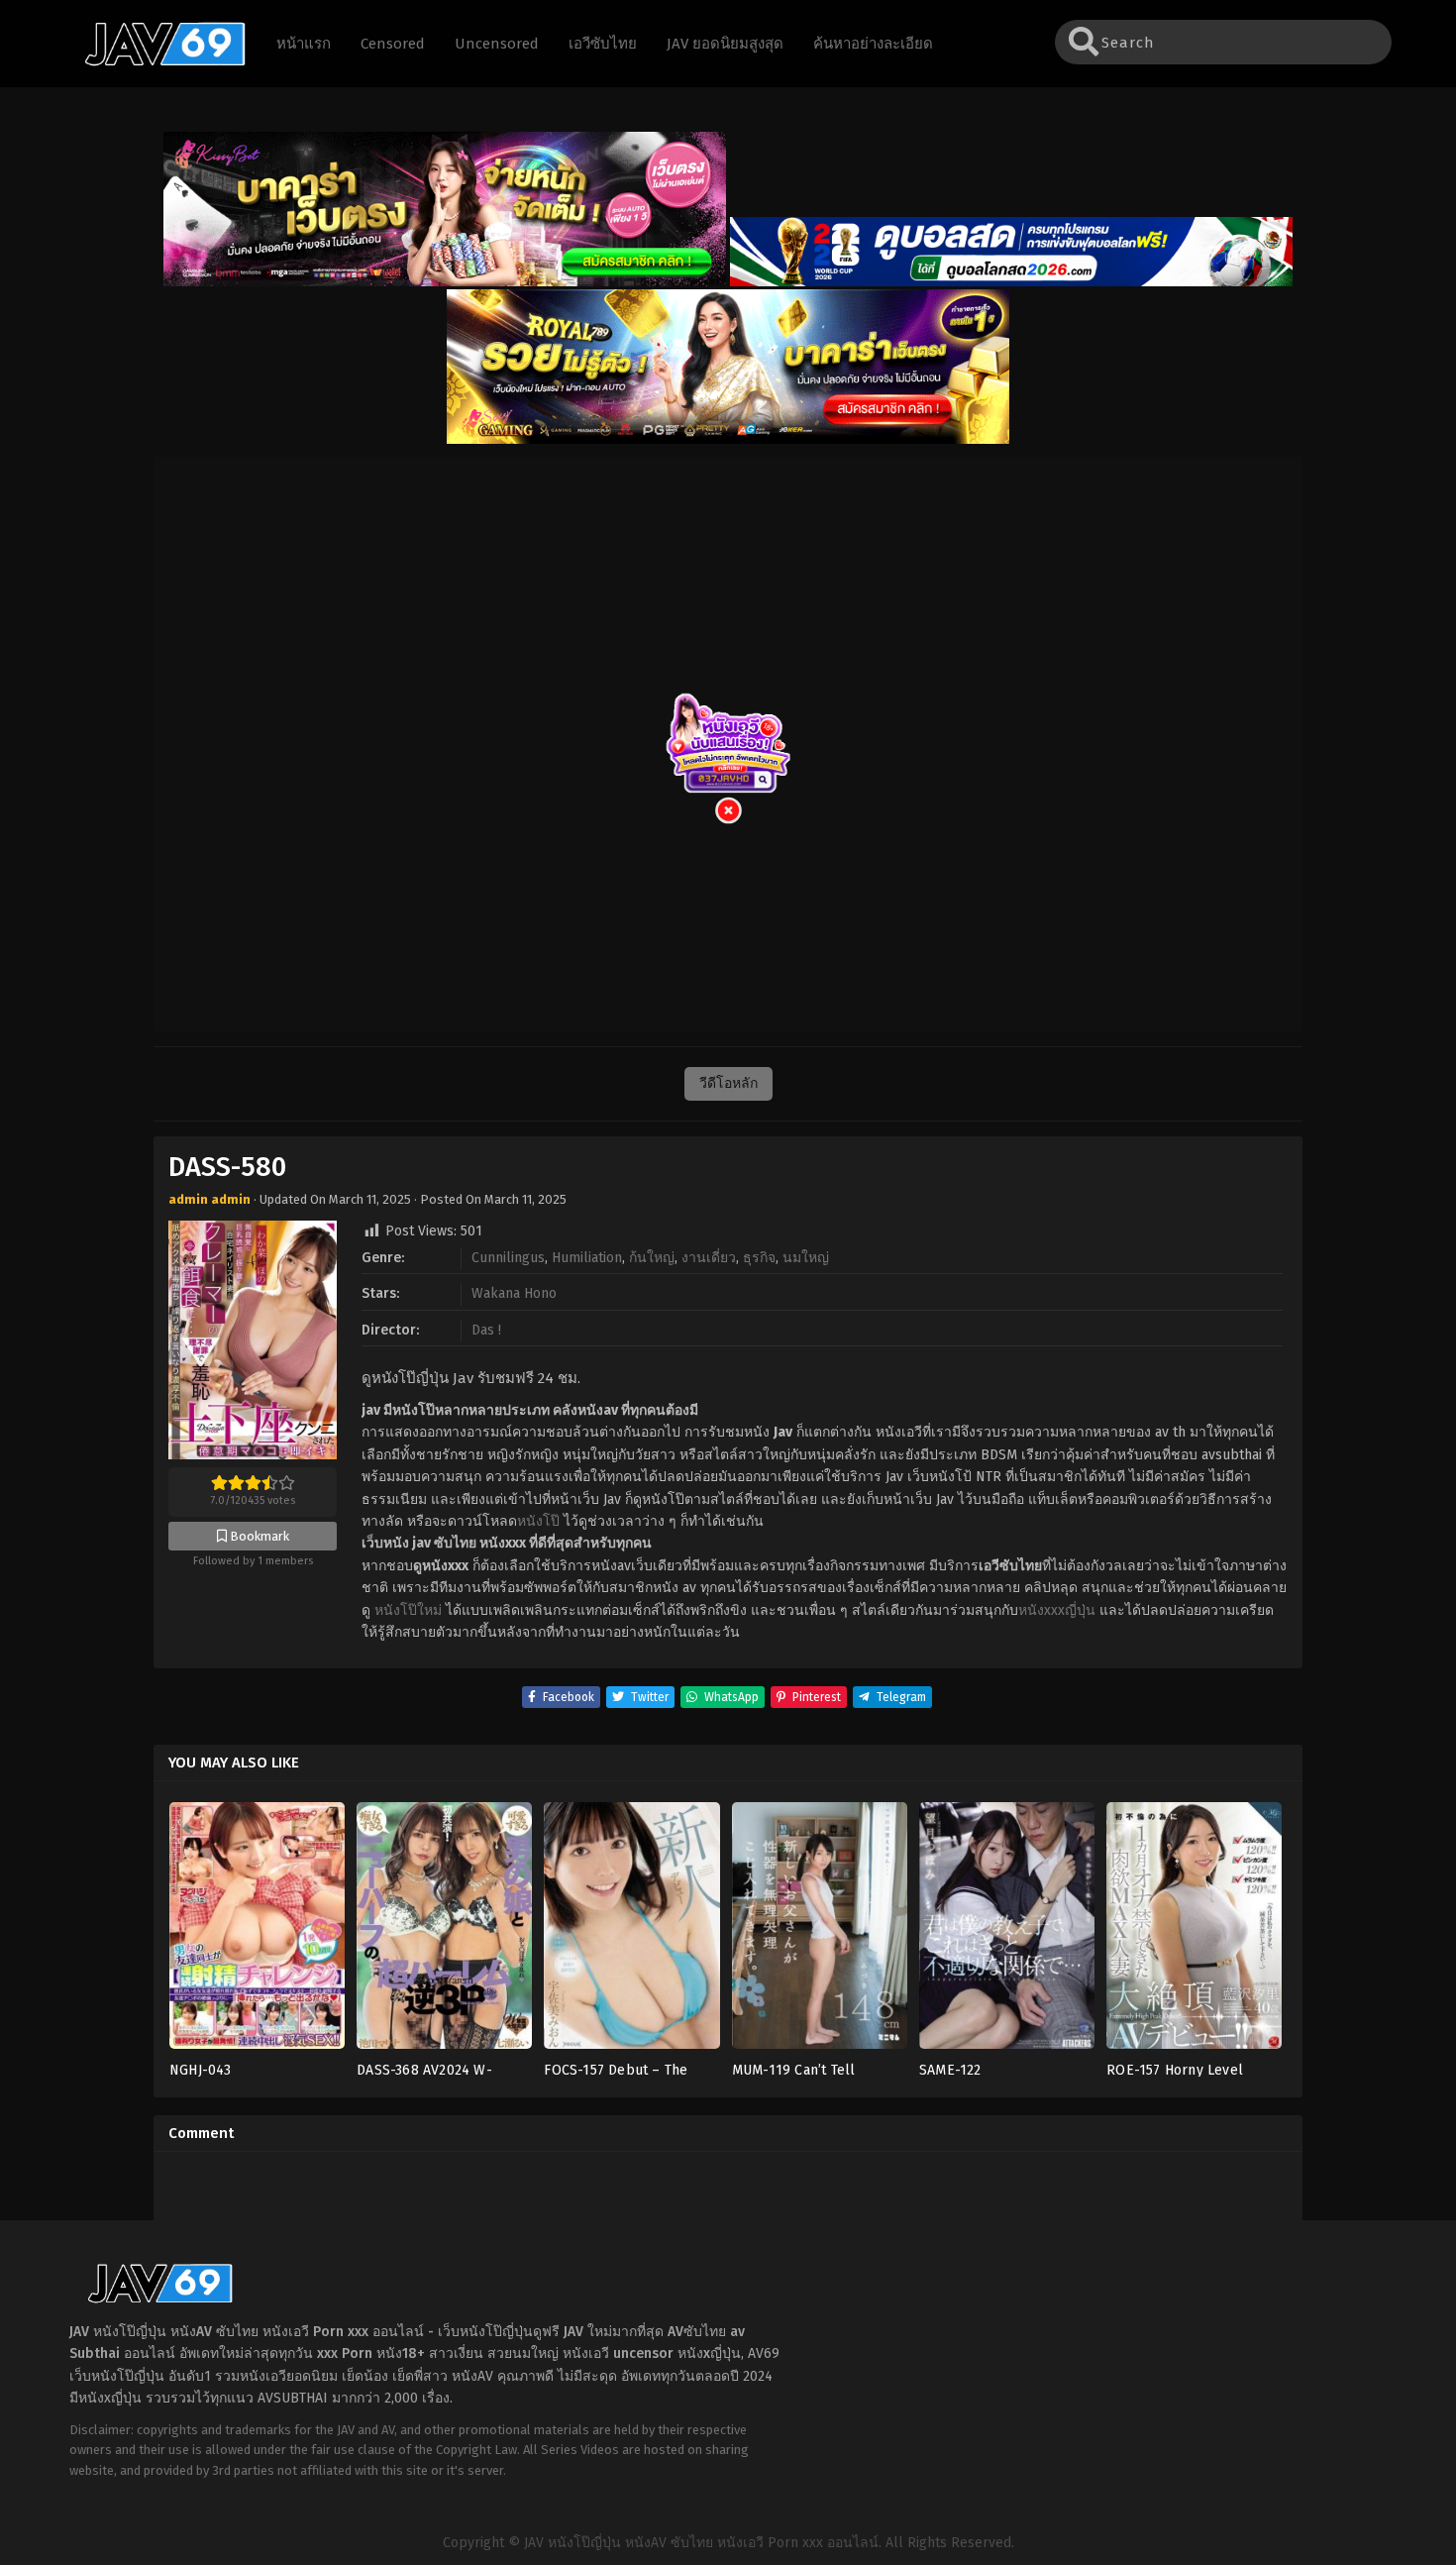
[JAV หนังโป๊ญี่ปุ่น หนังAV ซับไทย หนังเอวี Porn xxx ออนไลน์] (156, 62)
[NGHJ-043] (257, 1931)
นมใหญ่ (806, 1258)
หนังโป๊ (538, 1521)
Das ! (486, 1330)
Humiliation (587, 1258)
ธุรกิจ (759, 1258)
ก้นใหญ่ (652, 1258)
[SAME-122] (1007, 1931)
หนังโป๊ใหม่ (408, 1610)
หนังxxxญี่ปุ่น (1057, 1610)
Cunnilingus (508, 1258)
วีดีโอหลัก (728, 1083)
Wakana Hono (514, 1293)
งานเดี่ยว (709, 1258)
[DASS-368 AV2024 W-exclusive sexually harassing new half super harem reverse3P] (444, 1931)
